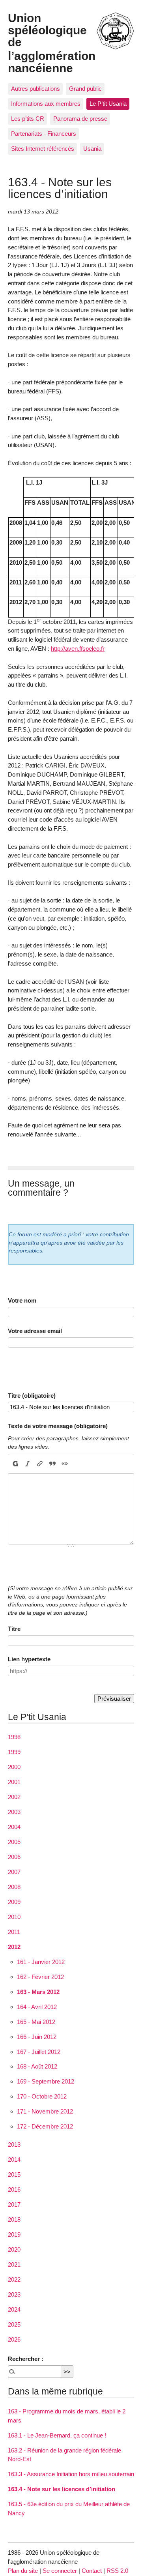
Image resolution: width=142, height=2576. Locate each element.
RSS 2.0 (117, 2571)
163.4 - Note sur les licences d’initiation (62, 2489)
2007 (14, 1872)
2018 (14, 2219)
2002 (14, 1797)
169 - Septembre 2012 (46, 2081)
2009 (14, 1902)
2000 (14, 1767)
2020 (14, 2249)
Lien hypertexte (29, 1659)
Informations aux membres (46, 104)
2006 (14, 1857)
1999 (14, 1752)
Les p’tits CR (28, 119)
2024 (14, 2309)
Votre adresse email (35, 1331)
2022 (14, 2279)
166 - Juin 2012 (37, 2037)
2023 (14, 2294)
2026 (14, 2339)
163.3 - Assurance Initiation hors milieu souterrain (71, 2474)
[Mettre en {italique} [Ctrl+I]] (28, 1464)
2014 (14, 2159)
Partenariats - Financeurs (44, 134)
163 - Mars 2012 (38, 1992)
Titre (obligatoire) (32, 1396)
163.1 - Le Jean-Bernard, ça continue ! (57, 2435)
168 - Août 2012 (37, 2066)
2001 (14, 1782)
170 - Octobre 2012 (42, 2096)
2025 (14, 2324)
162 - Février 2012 (40, 1977)
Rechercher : (26, 2359)
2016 (14, 2189)
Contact (92, 2571)
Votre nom (22, 1300)
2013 (14, 2144)
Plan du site (23, 2571)
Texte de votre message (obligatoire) (58, 1426)
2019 (14, 2234)
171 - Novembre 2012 (45, 2111)
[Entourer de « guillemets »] (64, 1464)
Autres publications (35, 89)
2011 (14, 1932)
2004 (14, 1827)
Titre (14, 1629)
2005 (14, 1842)
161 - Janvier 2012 (41, 1962)
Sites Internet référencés (43, 149)
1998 (14, 1737)
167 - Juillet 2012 (39, 2052)
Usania (92, 149)
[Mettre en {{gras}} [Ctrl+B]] (15, 1464)
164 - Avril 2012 (37, 2007)
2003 (14, 1812)
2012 (14, 1947)
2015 (14, 2174)
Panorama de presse (80, 119)
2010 (14, 1917)
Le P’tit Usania (108, 104)
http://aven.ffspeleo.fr (78, 649)
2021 (14, 2264)
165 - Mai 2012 (36, 2022)
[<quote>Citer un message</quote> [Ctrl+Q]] (52, 1464)
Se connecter (60, 2571)
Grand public (85, 89)
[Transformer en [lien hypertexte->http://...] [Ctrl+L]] (40, 1464)
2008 (14, 1887)
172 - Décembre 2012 (45, 2126)
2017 (14, 2204)
